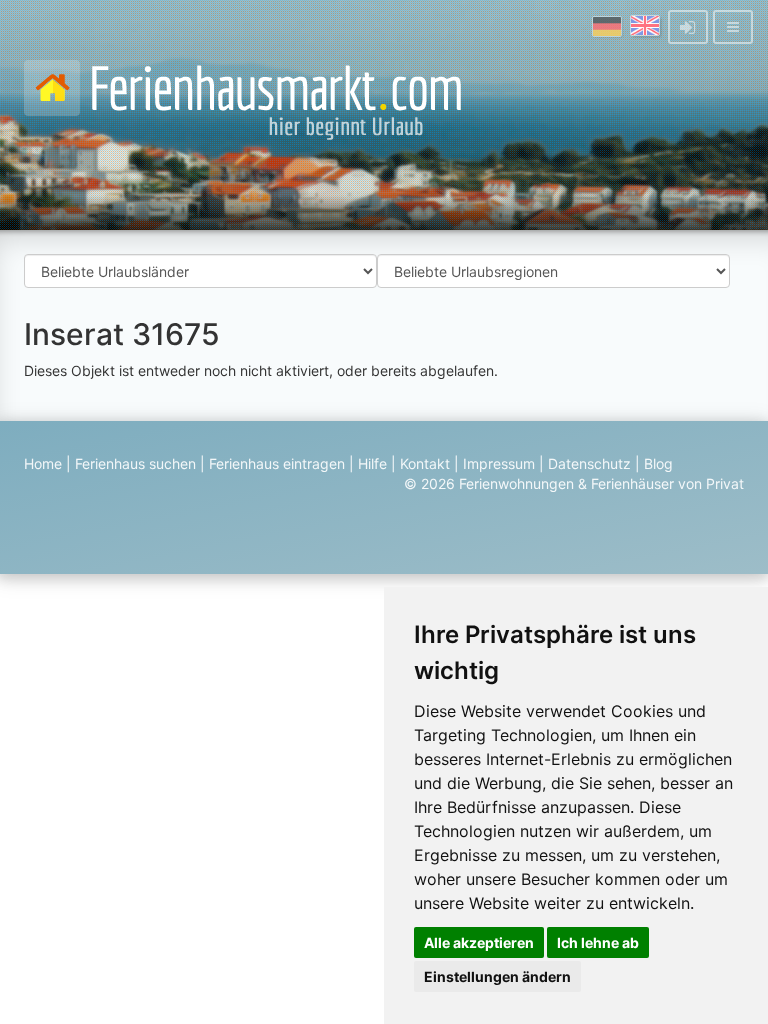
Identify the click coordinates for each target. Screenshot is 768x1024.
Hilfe (372, 463)
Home (43, 463)
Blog (658, 463)
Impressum (499, 463)
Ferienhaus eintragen (277, 463)
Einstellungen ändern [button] (497, 976)
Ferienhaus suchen (135, 463)
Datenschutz (589, 463)
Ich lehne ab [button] (598, 942)
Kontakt (425, 463)
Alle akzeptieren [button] (479, 942)
